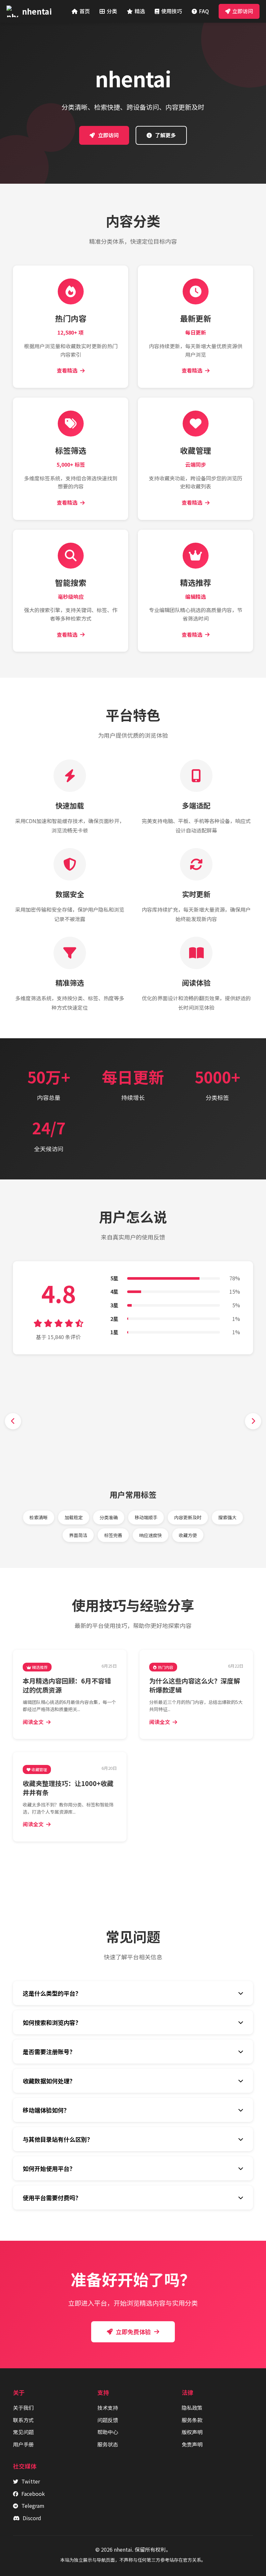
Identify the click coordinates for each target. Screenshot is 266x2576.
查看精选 (67, 370)
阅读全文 (33, 1722)
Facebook (33, 2494)
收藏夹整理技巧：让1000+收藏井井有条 (68, 1788)
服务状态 (108, 2444)
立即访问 (243, 11)
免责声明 (192, 2444)
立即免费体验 (133, 2332)
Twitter (31, 2481)
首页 (85, 11)
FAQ (204, 11)
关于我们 (23, 2408)
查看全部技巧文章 (137, 1864)
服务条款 (192, 2420)
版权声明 (192, 2432)
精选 (140, 11)
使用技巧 (172, 11)
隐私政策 (192, 2408)
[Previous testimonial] (13, 1421)
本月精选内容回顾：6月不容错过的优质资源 (67, 1685)
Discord (32, 2518)
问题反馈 (108, 2420)
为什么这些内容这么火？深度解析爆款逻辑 (195, 1685)
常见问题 (23, 2432)
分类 (112, 11)
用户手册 (23, 2444)
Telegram (33, 2506)
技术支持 (108, 2408)
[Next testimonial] (253, 1421)
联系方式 (23, 2420)
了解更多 (165, 135)
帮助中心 (108, 2432)
